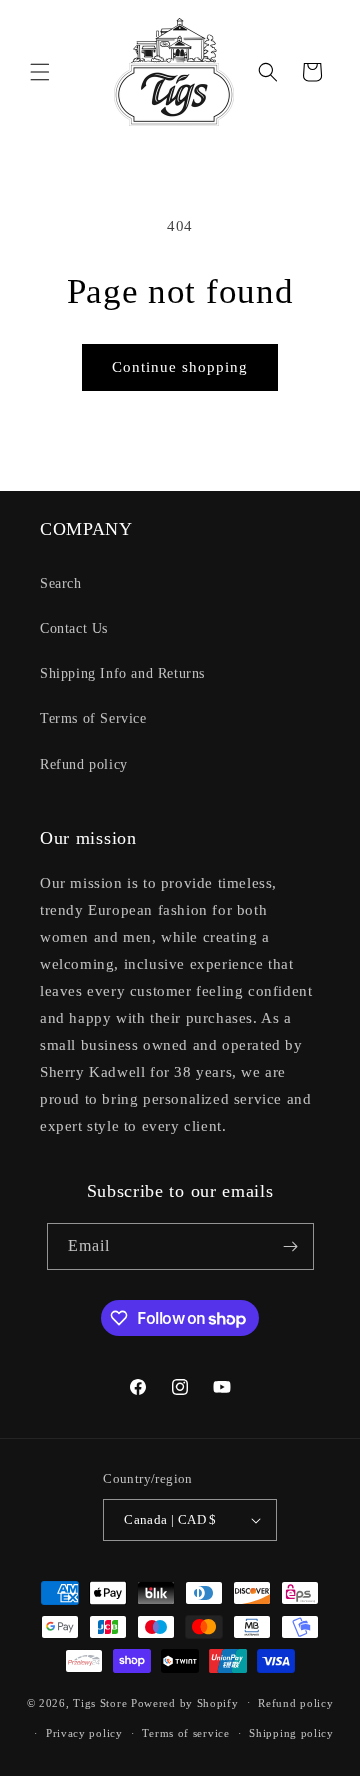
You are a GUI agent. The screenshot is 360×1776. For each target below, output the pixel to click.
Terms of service (185, 1733)
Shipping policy (291, 1733)
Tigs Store (100, 1702)
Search (61, 583)
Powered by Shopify (185, 1702)
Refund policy (84, 764)
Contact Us (74, 628)
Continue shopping (180, 367)
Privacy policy (84, 1733)
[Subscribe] (291, 1246)
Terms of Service (93, 718)
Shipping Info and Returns (122, 673)
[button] (40, 72)
